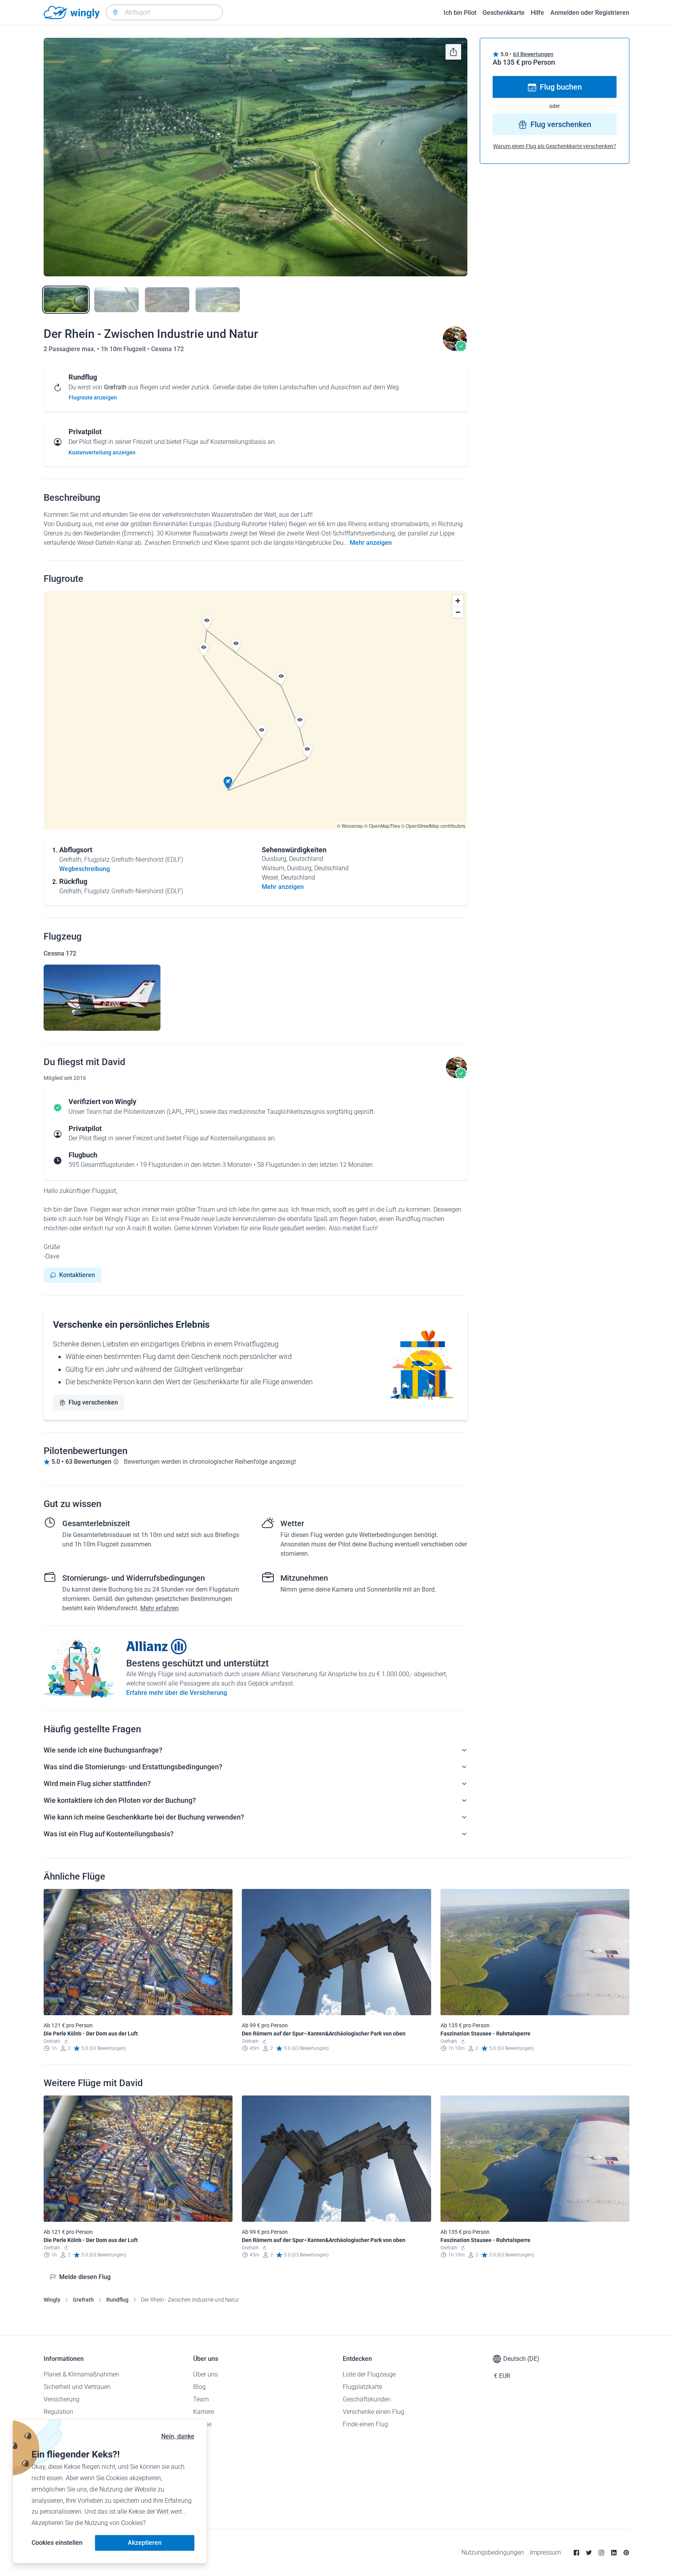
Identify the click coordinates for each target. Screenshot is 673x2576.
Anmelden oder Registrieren (590, 13)
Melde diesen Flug (85, 2277)
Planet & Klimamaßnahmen (81, 2374)
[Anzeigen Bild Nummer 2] (116, 300)
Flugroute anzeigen (93, 398)
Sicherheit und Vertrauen (77, 2387)
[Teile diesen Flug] (453, 52)
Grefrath (83, 2300)
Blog (199, 2387)
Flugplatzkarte (362, 2387)
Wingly (52, 2300)
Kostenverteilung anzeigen (102, 452)
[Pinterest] (626, 2553)
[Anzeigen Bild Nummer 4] (218, 300)
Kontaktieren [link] (77, 1275)
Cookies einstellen (57, 2543)
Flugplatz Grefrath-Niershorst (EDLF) (134, 860)
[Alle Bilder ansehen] (255, 157)
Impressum (545, 2552)
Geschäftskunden (367, 2399)
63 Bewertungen (533, 54)
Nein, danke (178, 2436)
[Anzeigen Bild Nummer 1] (66, 300)
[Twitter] (589, 2553)
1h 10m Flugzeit (124, 349)
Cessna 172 (167, 349)
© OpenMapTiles (382, 826)
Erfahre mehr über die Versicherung (177, 1693)
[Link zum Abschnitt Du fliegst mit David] (455, 349)
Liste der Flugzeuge (369, 2374)
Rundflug (117, 2300)
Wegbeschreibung (85, 869)
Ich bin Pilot (460, 13)
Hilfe (537, 13)
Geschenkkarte (504, 13)
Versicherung (62, 2399)
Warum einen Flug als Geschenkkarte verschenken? (555, 147)
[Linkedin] (614, 2553)
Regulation (58, 2412)
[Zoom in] (458, 601)
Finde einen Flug (365, 2424)
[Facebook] (576, 2553)
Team (201, 2399)
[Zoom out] (458, 612)
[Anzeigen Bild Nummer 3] (167, 300)
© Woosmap (350, 826)
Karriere (204, 2412)
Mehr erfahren (159, 1608)
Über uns (205, 2374)
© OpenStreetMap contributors (433, 826)
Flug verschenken (93, 1402)
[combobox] (164, 12)
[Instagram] (601, 2553)
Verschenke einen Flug (373, 2412)
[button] (228, 783)
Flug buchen (561, 87)
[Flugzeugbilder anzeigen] (102, 998)
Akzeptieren (145, 2543)
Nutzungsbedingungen (493, 2552)
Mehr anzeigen (371, 543)
